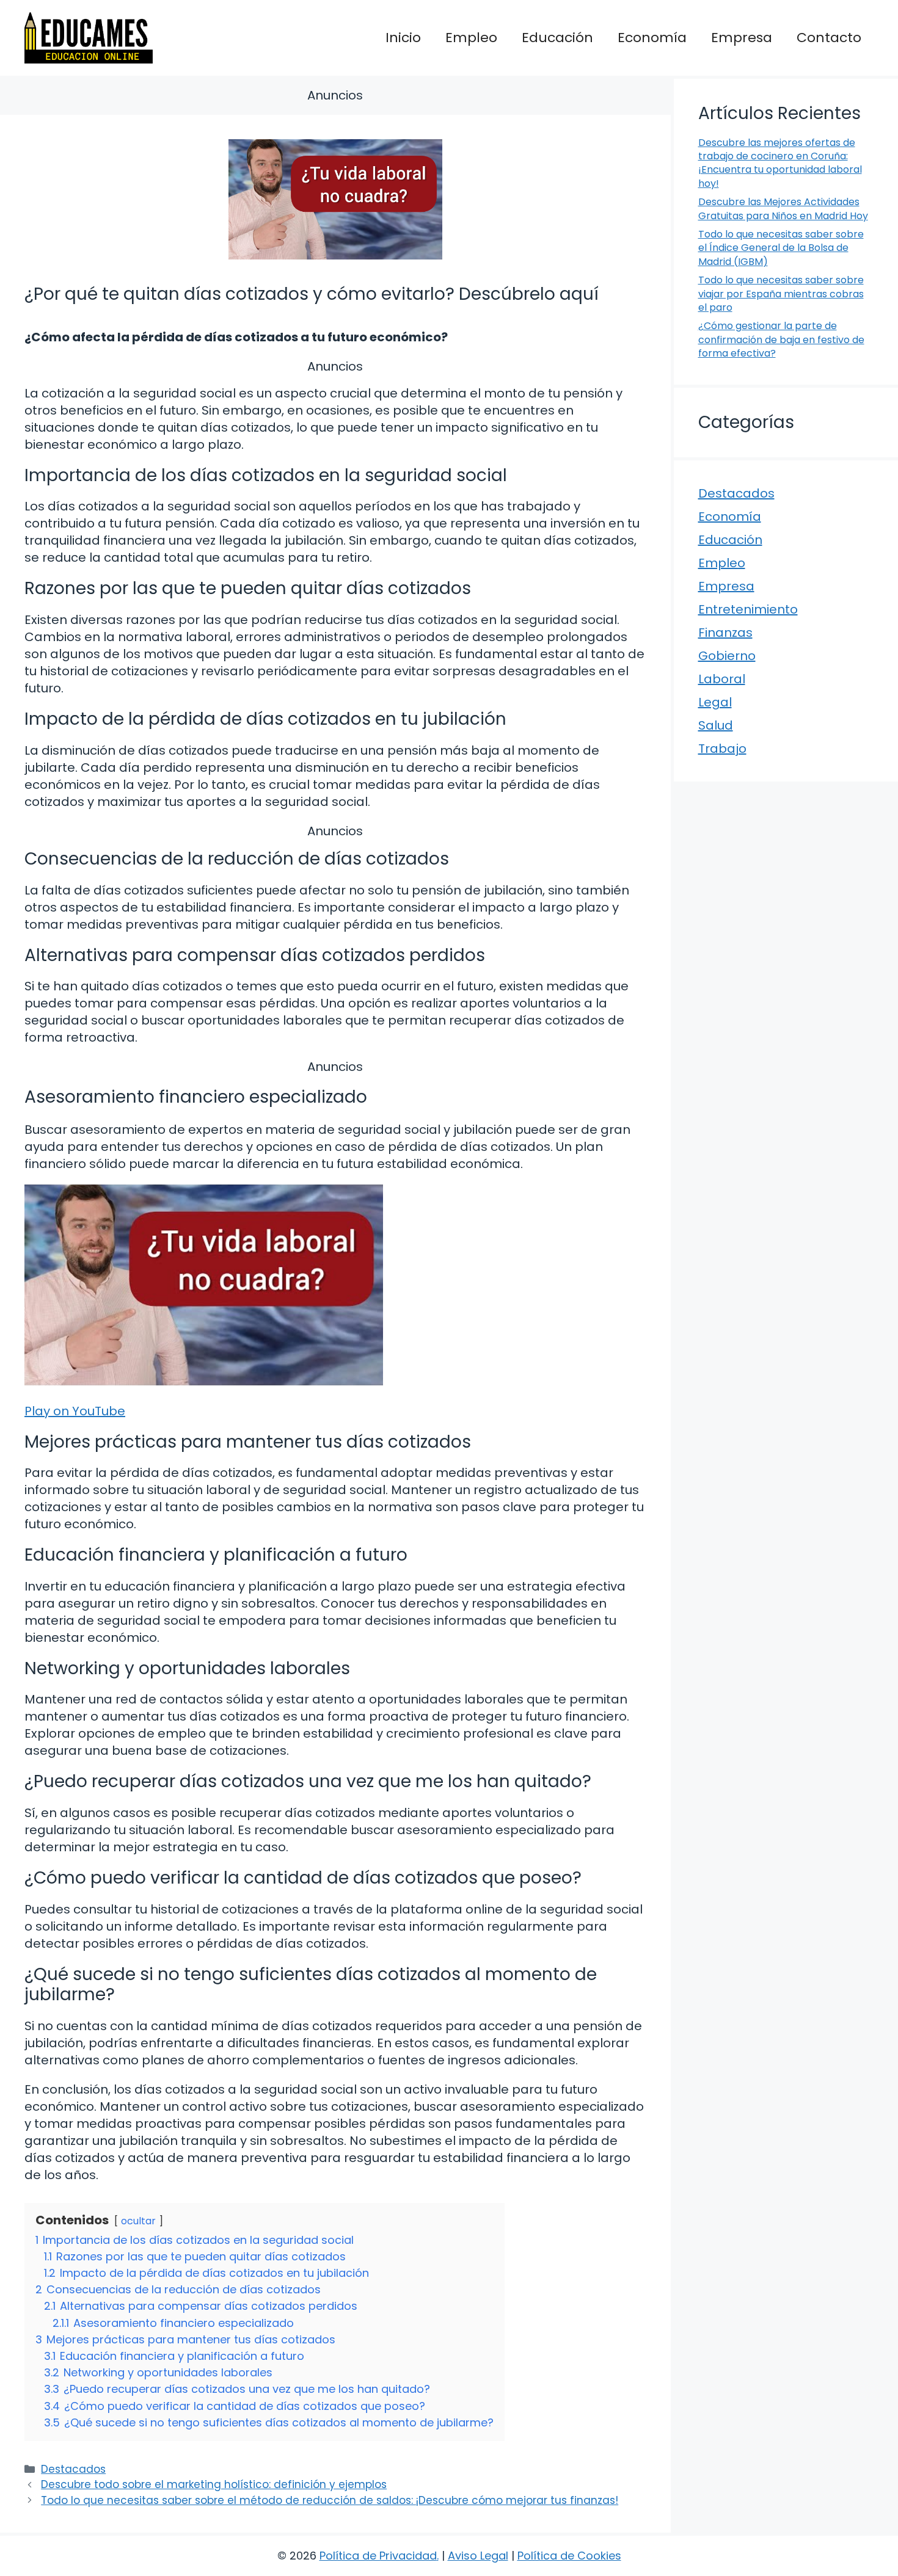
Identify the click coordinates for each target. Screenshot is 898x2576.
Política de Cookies (569, 2556)
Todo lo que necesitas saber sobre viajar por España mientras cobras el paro (781, 294)
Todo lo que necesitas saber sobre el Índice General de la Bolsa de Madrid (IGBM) (781, 248)
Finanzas (725, 633)
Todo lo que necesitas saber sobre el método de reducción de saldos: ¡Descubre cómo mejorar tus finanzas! (330, 2500)
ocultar (138, 2221)
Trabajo (722, 749)
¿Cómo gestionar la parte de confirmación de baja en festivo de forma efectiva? (781, 339)
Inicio (403, 38)
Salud (716, 725)
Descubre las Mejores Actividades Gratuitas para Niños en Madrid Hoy (783, 209)
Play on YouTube (75, 1411)
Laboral (722, 679)
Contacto (829, 38)
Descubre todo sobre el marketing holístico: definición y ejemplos (214, 2484)
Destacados (73, 2469)
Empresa (742, 38)
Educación (557, 38)
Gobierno (727, 656)
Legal (715, 702)
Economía (652, 38)
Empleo (471, 38)
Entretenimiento (748, 609)
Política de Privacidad (378, 2556)
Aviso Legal (478, 2556)
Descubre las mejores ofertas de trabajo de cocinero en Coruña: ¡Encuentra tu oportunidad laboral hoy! (780, 163)
